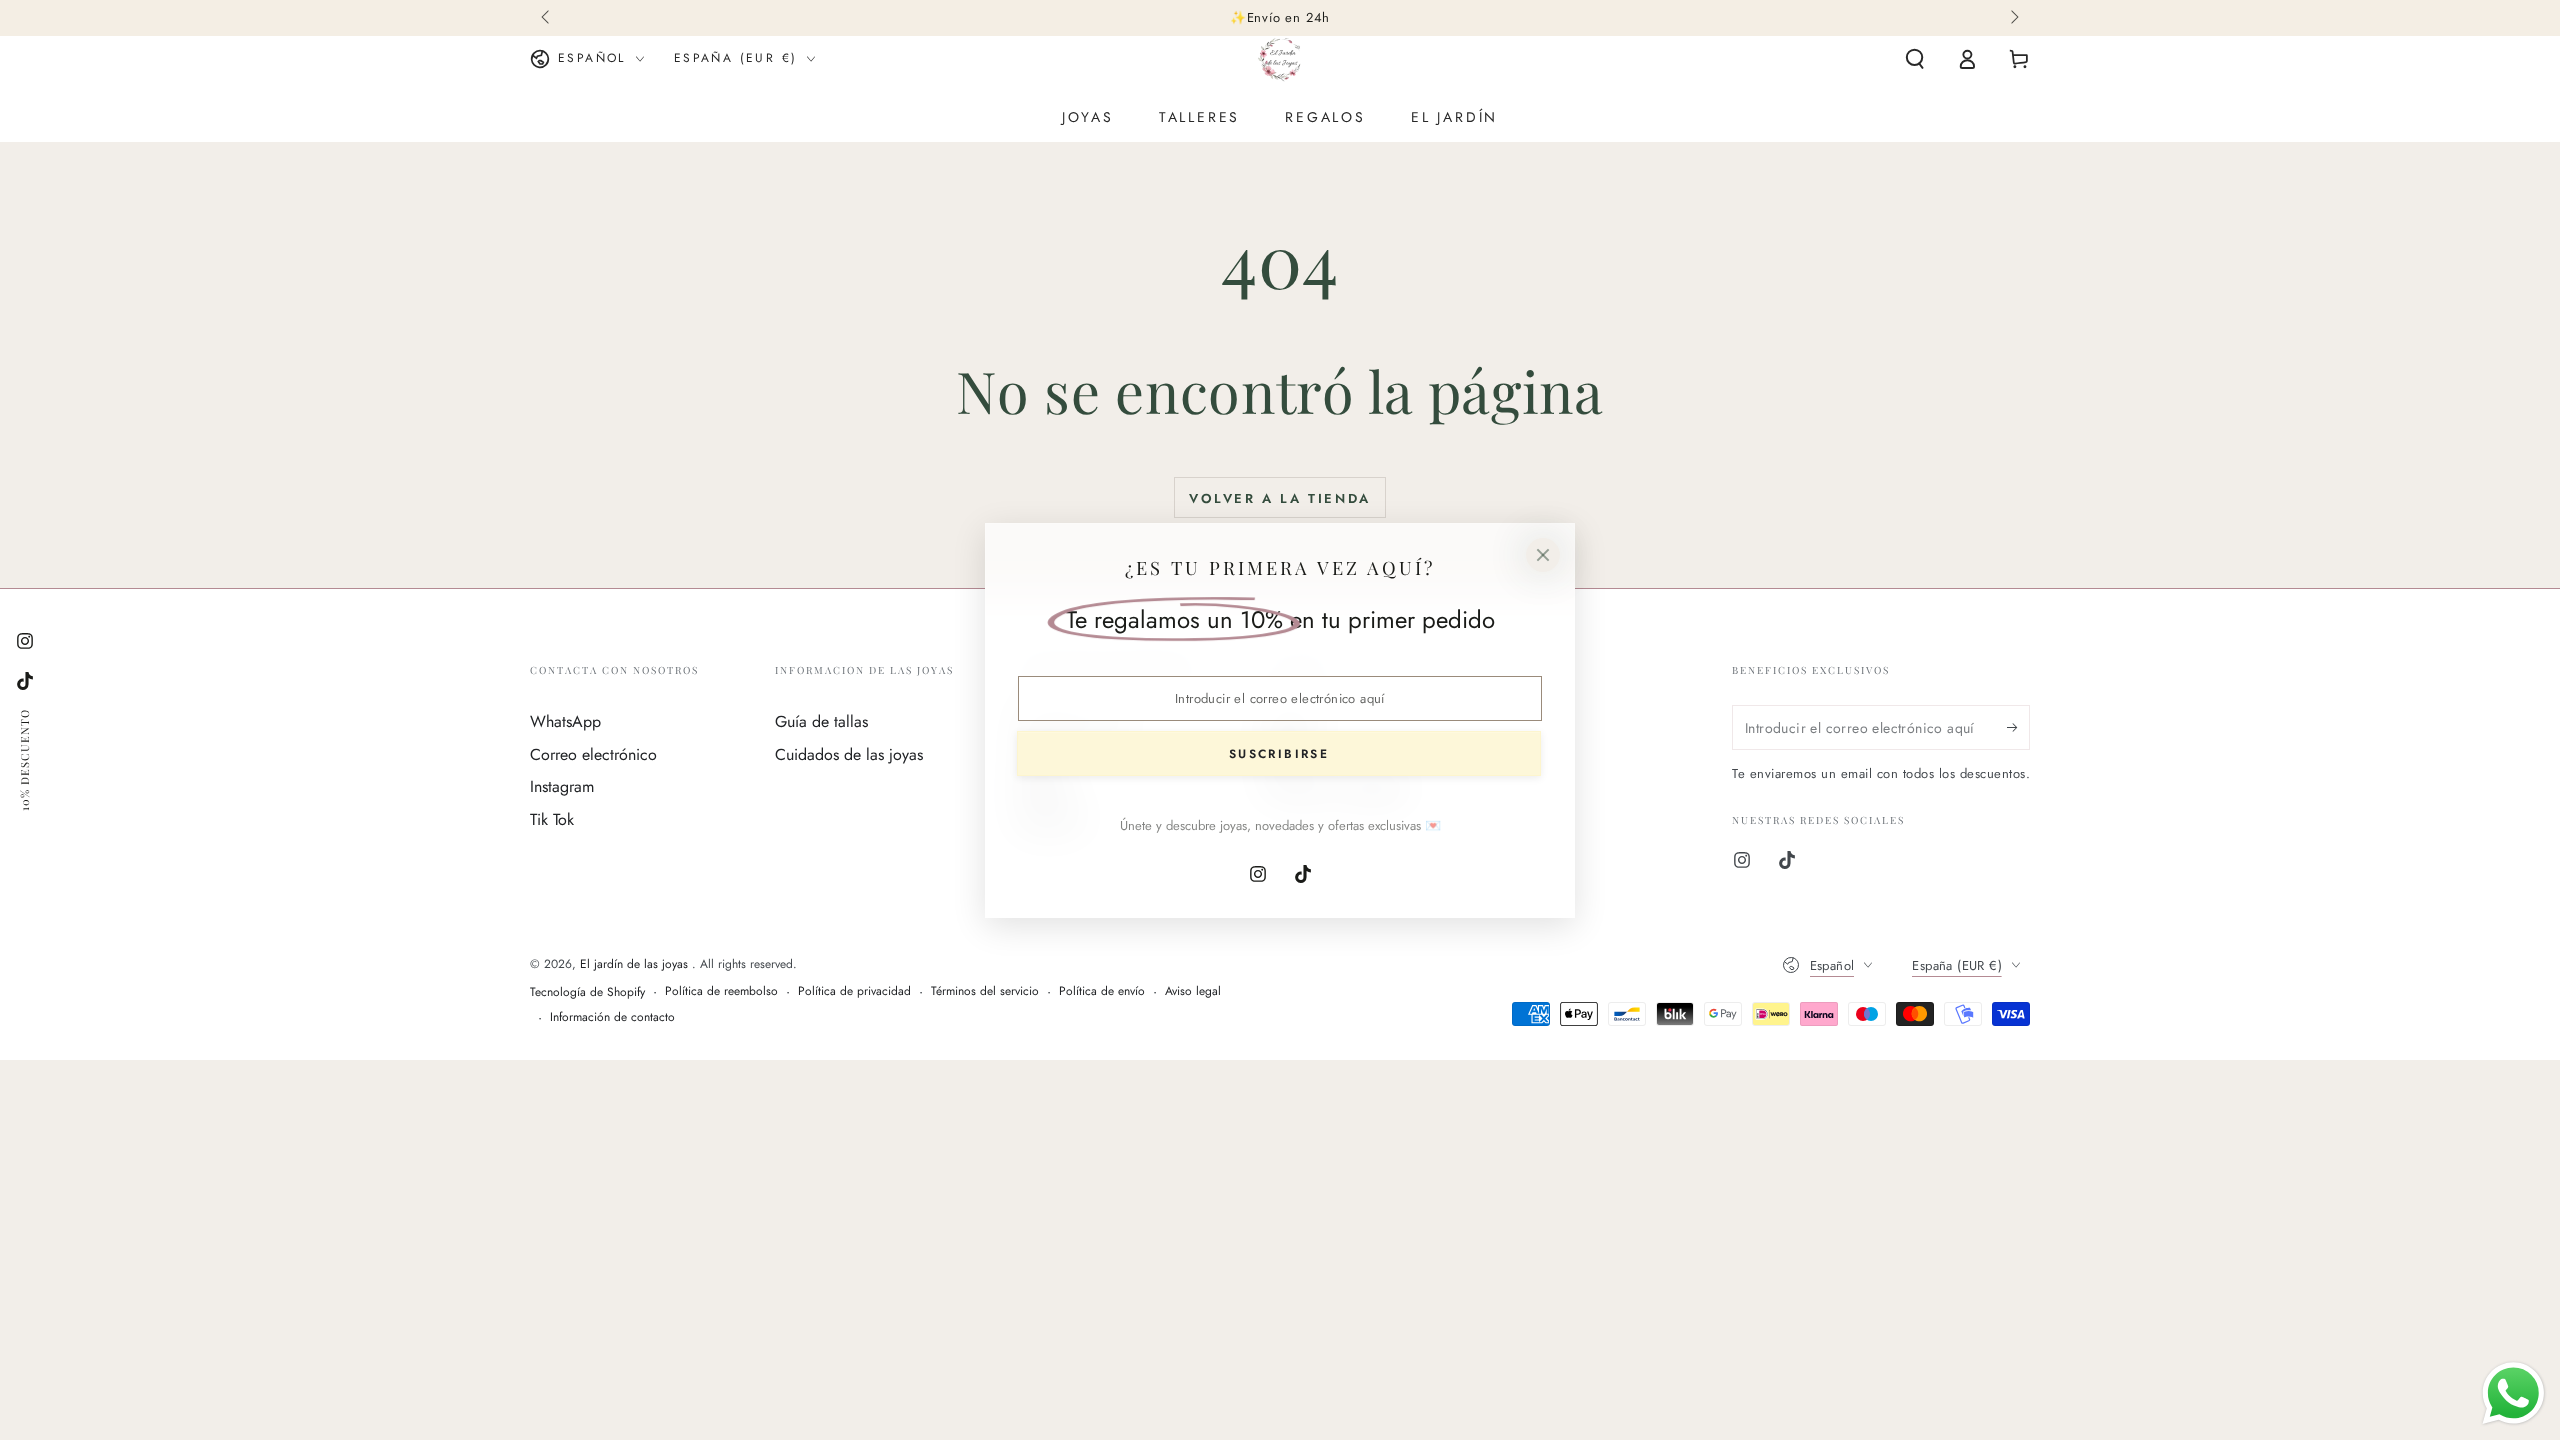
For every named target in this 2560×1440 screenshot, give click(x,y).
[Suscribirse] (2018, 727)
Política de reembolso (721, 991)
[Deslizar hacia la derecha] (2013, 18)
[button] (1915, 59)
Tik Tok (552, 819)
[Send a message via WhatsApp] (2513, 1393)
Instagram (562, 786)
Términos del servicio (985, 991)
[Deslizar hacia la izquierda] (547, 18)
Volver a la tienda (1280, 498)
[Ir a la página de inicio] (1280, 59)
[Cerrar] (1543, 555)
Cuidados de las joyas (849, 754)
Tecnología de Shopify (587, 992)
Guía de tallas (821, 721)
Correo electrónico (593, 754)
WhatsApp (565, 721)
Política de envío (1102, 991)
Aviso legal (1193, 991)
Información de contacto (612, 1017)
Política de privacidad (854, 991)
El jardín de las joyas (636, 964)
